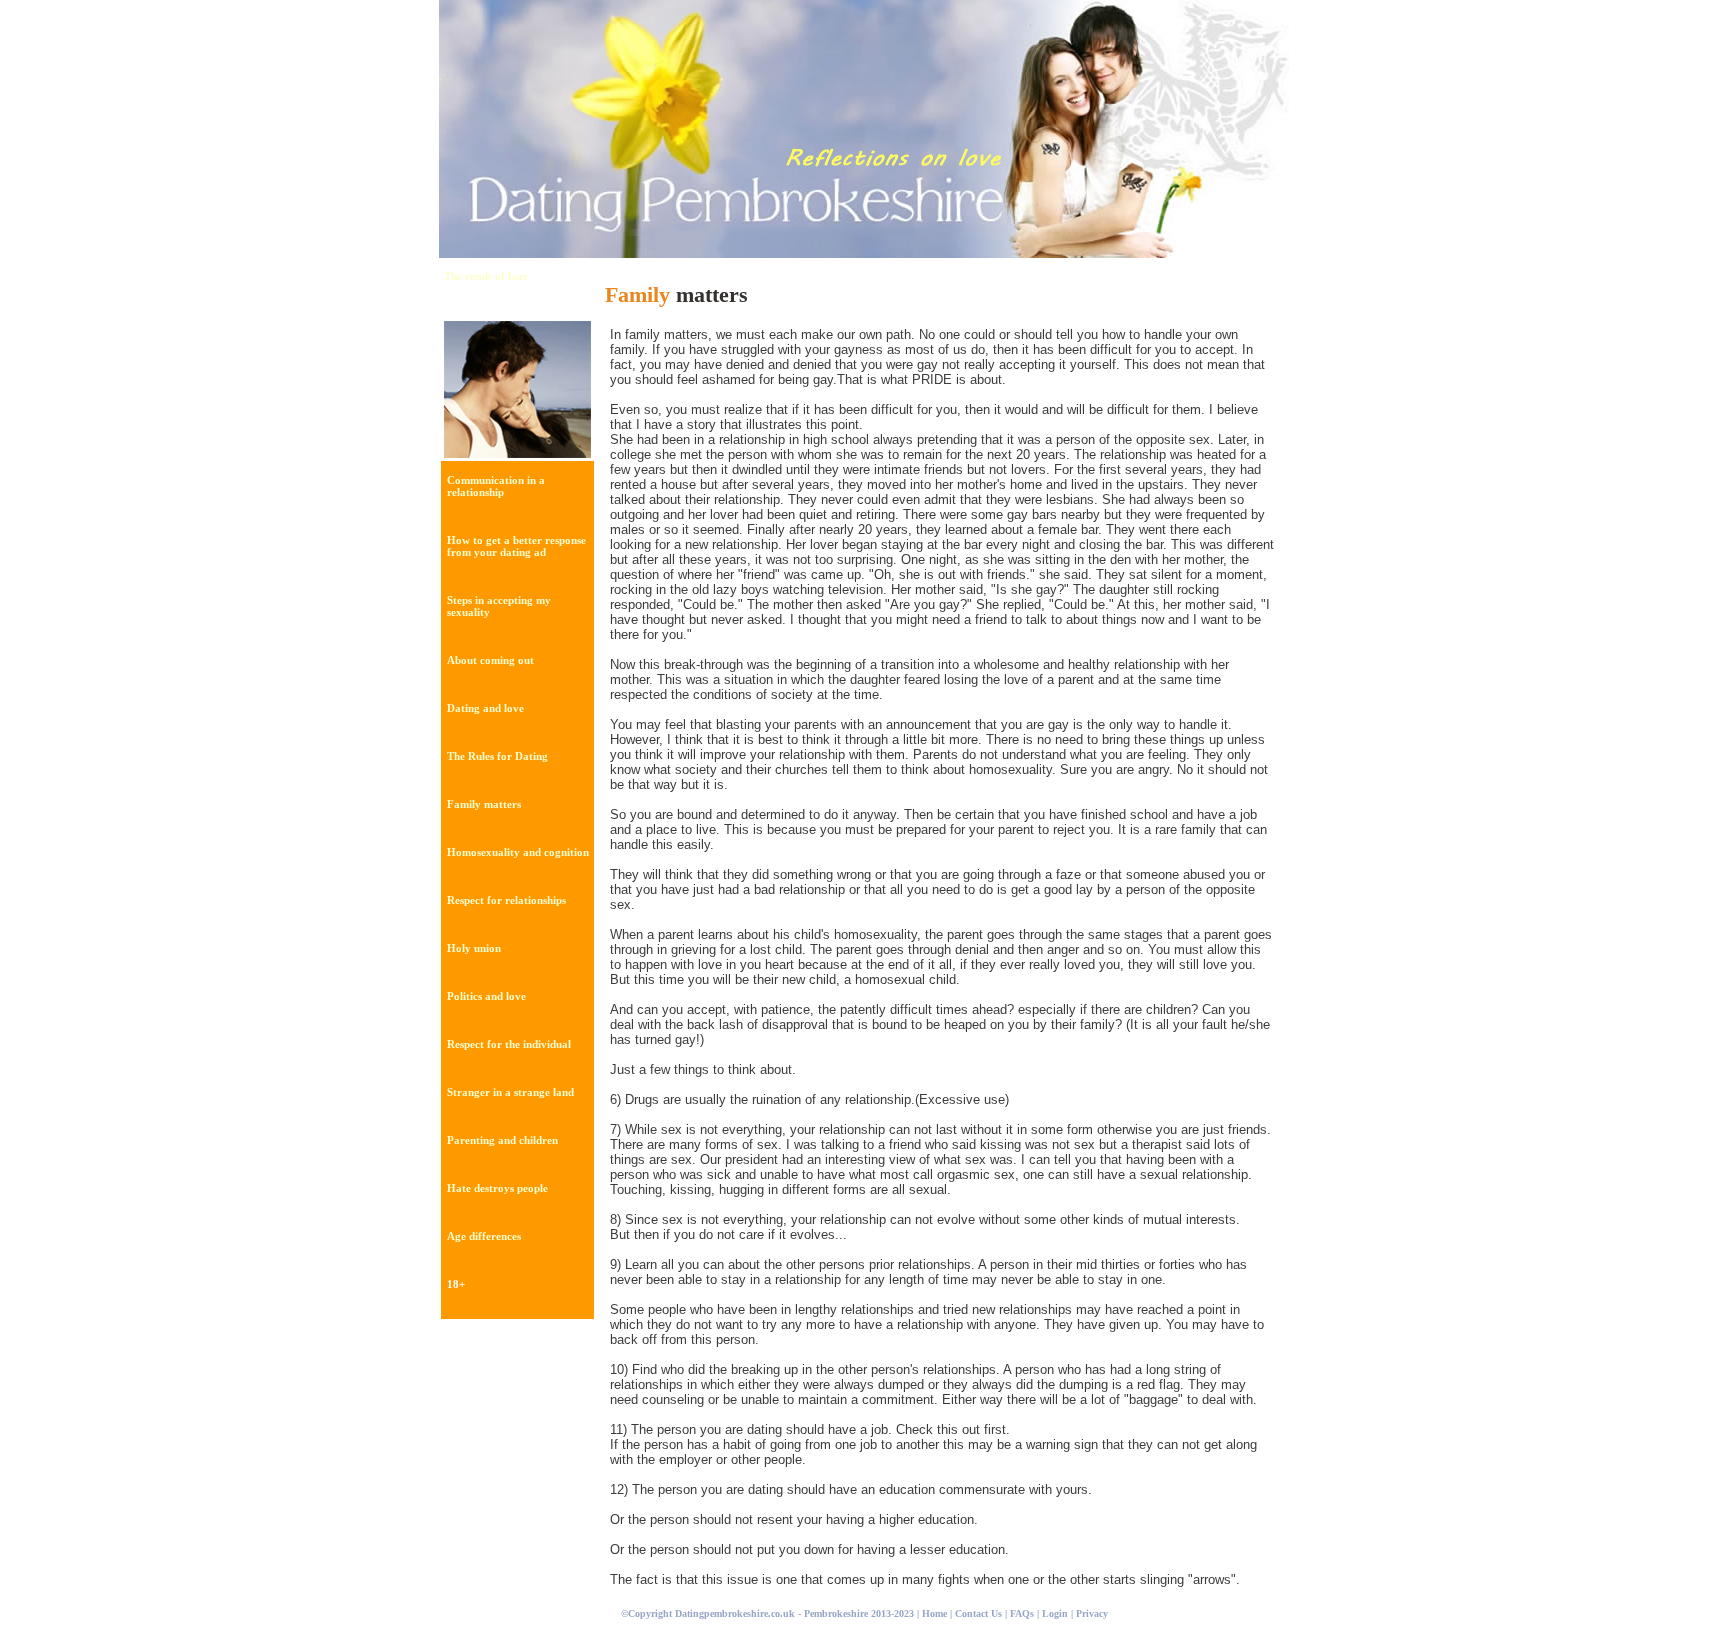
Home (934, 1613)
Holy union (474, 948)
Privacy (1092, 1613)
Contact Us (980, 1613)
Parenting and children (502, 1140)
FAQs (1022, 1613)
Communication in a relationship (496, 486)
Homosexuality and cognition (518, 852)
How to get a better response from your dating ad (516, 546)
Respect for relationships (506, 900)
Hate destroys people (497, 1188)
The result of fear (486, 276)
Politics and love (486, 996)
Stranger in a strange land (510, 1092)
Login (1055, 1613)
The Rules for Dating (497, 756)
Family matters (484, 804)
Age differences (484, 1236)
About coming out (490, 660)
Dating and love (485, 708)
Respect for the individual (509, 1044)
